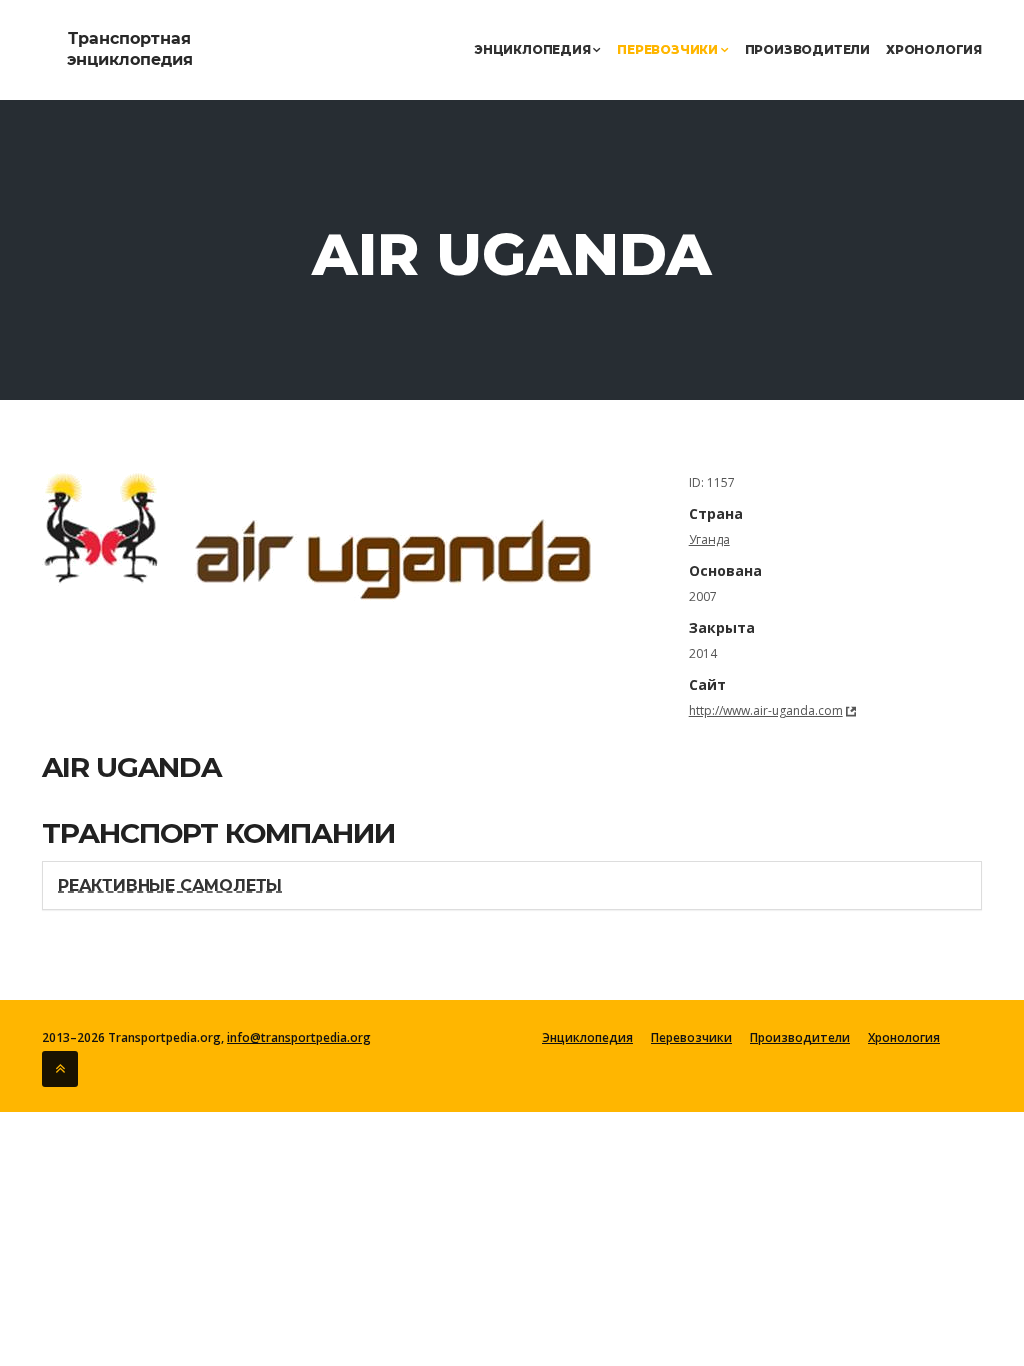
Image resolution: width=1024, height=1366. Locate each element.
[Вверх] (60, 1069)
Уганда (709, 539)
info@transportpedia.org (299, 1037)
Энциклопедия (533, 49)
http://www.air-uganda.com (766, 710)
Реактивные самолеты (170, 885)
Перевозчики (669, 49)
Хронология (934, 49)
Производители (807, 49)
